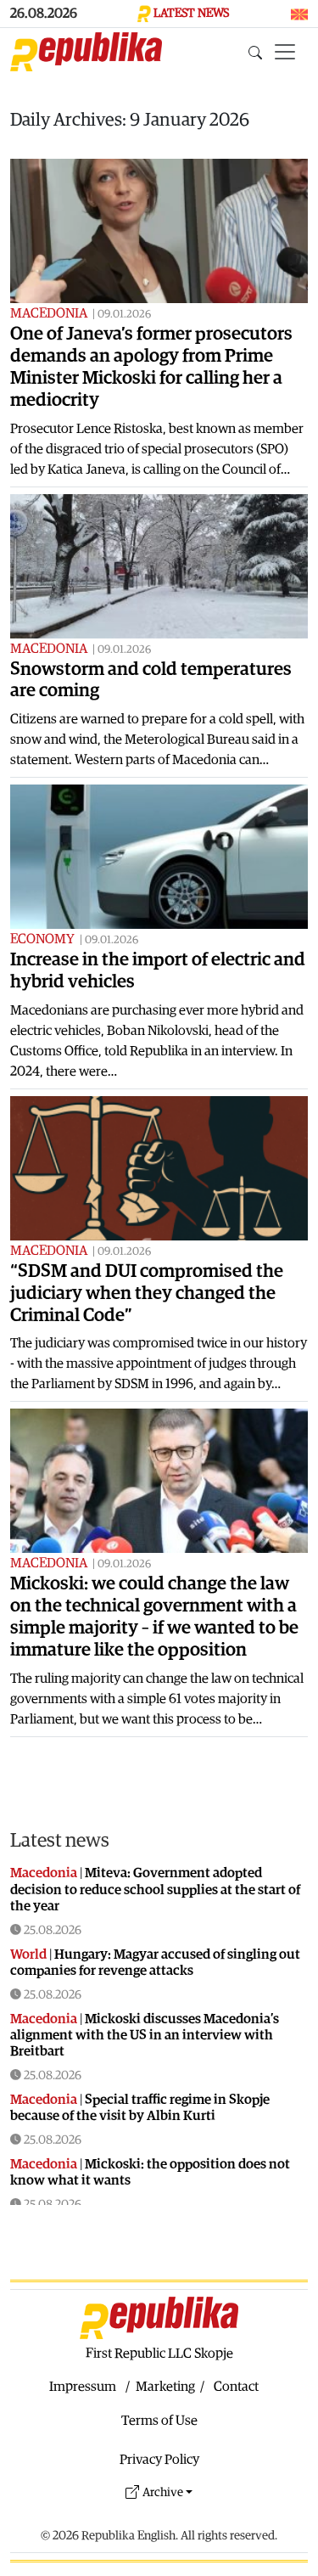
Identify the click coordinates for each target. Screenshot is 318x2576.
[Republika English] (86, 52)
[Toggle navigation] (285, 52)
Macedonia (49, 313)
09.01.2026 (124, 315)
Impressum (83, 2387)
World (28, 1954)
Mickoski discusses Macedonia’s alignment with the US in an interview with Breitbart (145, 2035)
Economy (42, 939)
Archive (163, 2492)
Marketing (165, 2387)
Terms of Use (159, 2421)
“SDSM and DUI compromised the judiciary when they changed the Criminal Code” (147, 1294)
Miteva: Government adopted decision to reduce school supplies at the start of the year (155, 1889)
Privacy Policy (159, 2460)
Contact (236, 2387)
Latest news (60, 1840)
